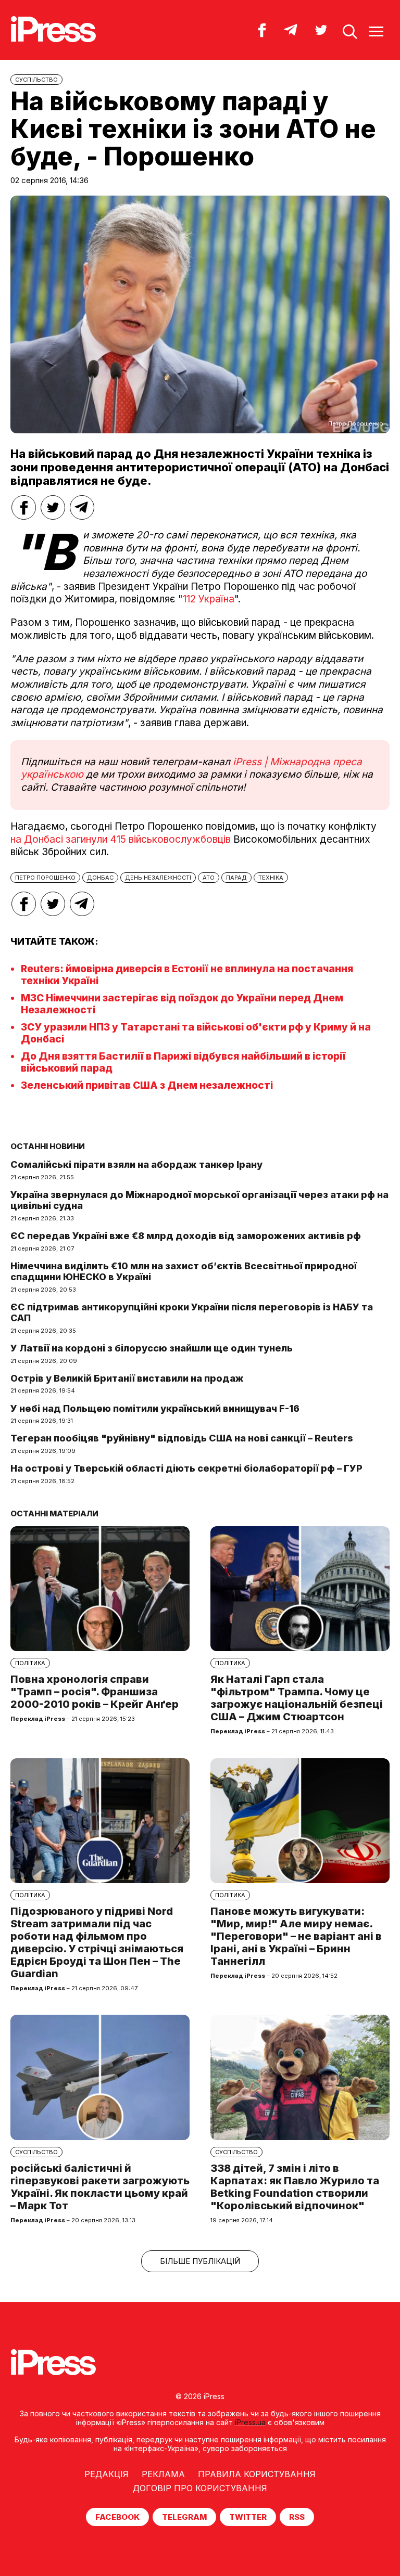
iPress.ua (250, 2422)
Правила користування (257, 2474)
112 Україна (209, 599)
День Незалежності (158, 878)
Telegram (184, 2517)
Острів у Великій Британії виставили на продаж (127, 1378)
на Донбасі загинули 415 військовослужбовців (121, 839)
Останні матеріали (54, 1514)
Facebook (117, 2517)
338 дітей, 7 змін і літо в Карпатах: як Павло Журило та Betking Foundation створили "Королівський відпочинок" (295, 2187)
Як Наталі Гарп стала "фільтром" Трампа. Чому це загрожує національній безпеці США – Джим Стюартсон (297, 1698)
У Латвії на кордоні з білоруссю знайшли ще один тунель (152, 1348)
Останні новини (48, 1146)
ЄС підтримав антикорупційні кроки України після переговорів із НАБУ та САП (192, 1313)
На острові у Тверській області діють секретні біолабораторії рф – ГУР (186, 1468)
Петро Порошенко (45, 878)
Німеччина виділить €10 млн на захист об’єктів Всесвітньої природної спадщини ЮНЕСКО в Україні (184, 1272)
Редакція (107, 2474)
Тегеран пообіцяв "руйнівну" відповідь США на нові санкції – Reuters (182, 1438)
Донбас (100, 878)
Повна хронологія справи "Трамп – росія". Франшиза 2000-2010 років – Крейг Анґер (95, 1692)
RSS (297, 2517)
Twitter (248, 2517)
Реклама (163, 2474)
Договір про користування (200, 2488)
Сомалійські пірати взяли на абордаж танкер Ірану (136, 1164)
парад (236, 878)
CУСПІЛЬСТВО (36, 80)
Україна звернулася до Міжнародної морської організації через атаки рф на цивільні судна (199, 1200)
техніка (271, 878)
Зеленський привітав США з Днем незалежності (147, 1085)
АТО (209, 878)
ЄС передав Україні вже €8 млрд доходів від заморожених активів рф (186, 1236)
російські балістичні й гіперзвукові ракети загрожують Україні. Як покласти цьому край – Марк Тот (100, 2187)
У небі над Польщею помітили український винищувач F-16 (155, 1408)
